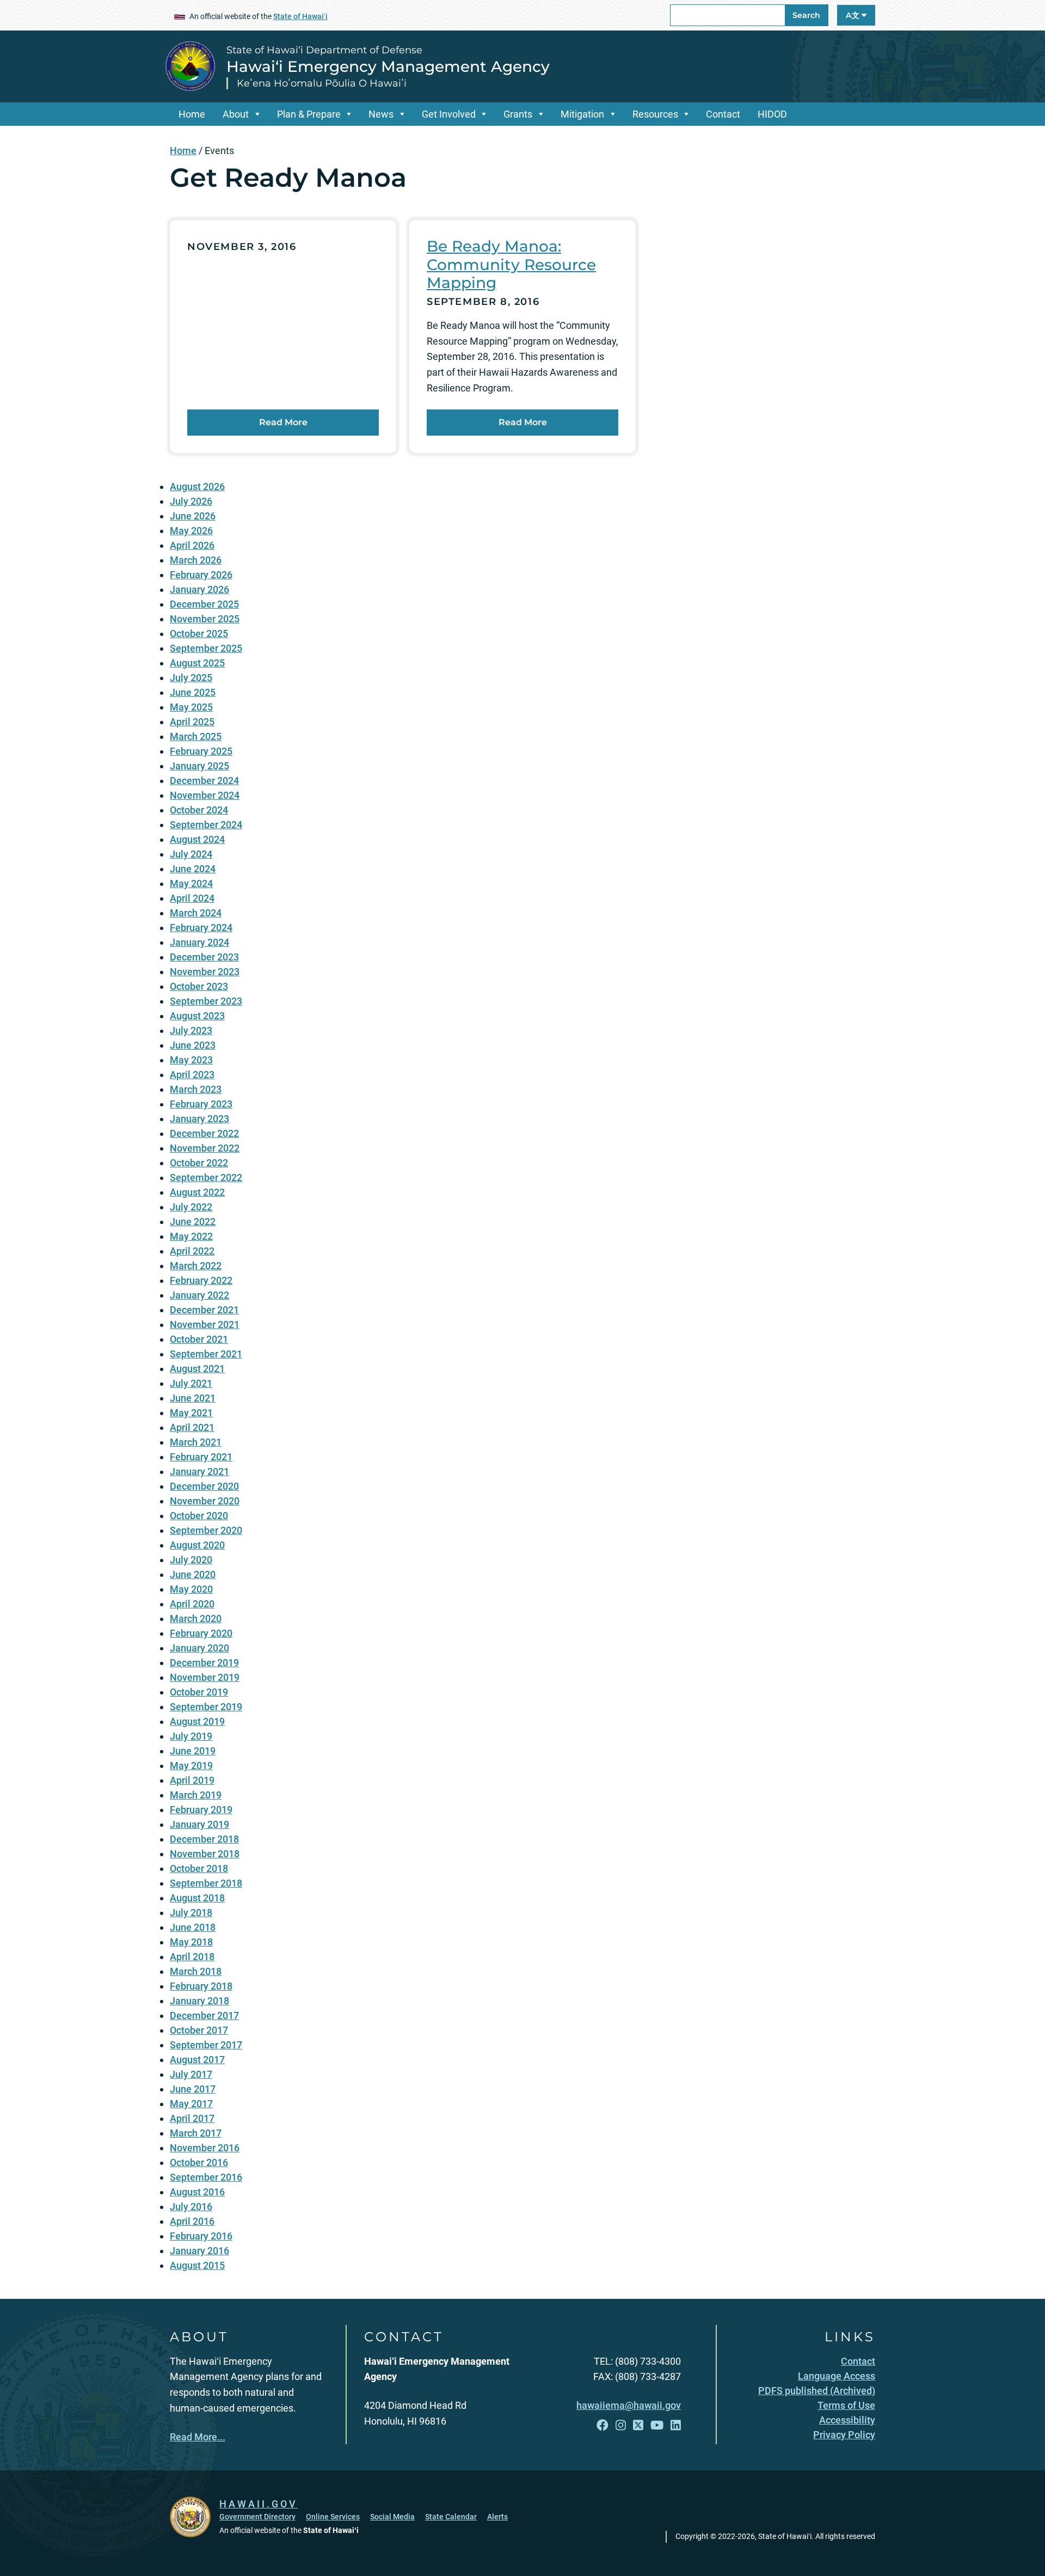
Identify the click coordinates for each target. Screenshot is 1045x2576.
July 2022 (191, 1207)
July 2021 (191, 1383)
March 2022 (196, 1266)
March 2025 (196, 736)
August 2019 (197, 1721)
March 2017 (196, 2133)
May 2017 (191, 2104)
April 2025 (192, 722)
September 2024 (206, 825)
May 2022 (191, 1236)
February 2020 (201, 1633)
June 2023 (193, 1045)
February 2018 (201, 1986)
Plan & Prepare (309, 114)
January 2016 (199, 2251)
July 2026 (191, 501)
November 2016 (205, 2148)
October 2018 (199, 1868)
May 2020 (191, 1589)
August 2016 (197, 2192)
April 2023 (192, 1075)
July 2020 (191, 1560)
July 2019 (191, 1736)
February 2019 (201, 1810)
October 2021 (199, 1339)
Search (806, 15)
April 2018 (192, 1957)
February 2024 (201, 928)
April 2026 (192, 545)
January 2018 (199, 2001)
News (381, 114)
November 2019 (205, 1677)
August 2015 (197, 2265)
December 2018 (204, 1839)
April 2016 (192, 2221)
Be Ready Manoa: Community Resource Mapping (511, 264)
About (236, 114)
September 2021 (206, 1354)
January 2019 (199, 1824)
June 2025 (193, 692)
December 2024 (204, 781)
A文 (854, 15)
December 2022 (204, 1133)
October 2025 (199, 634)
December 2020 (204, 1486)
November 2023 (205, 972)
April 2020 (192, 1604)
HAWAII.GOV (259, 2504)
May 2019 (191, 1766)
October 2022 (199, 1163)
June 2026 (193, 516)
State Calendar (451, 2517)
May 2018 (191, 1942)
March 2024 (196, 913)
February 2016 (201, 2236)
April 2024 (192, 898)
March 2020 (196, 1619)
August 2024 (197, 839)
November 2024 (205, 795)
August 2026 (197, 487)
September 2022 (206, 1177)
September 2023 (206, 1001)
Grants (518, 114)
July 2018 (191, 1913)
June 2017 (193, 2089)
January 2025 (199, 766)
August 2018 (197, 1898)
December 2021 (204, 1310)
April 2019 (192, 1780)
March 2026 (196, 560)
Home (192, 114)
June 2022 (193, 1222)
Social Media (392, 2517)
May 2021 (191, 1413)
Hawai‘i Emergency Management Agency (388, 66)
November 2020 (205, 1501)
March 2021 (196, 1442)
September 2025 (206, 648)
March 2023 (196, 1089)
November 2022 (205, 1148)
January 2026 (199, 589)
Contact (723, 114)
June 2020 (193, 1574)
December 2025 (204, 604)
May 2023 (191, 1060)
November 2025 (205, 619)
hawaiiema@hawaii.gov (629, 2405)
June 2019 (193, 1751)
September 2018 (206, 1883)
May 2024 (191, 883)
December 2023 (204, 957)
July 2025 (191, 678)
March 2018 (196, 1971)
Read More (283, 422)
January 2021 (199, 1471)
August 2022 (197, 1192)
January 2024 (199, 942)
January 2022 (199, 1295)
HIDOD (772, 114)
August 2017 (197, 2060)
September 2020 (206, 1530)
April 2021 (192, 1427)
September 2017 (206, 2045)
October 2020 (199, 1516)
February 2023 (201, 1104)
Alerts (497, 2517)
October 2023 (199, 986)
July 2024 (191, 854)
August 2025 (197, 663)
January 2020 (199, 1648)
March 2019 (196, 1795)
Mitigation (582, 114)
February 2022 (201, 1280)
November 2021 (205, 1324)
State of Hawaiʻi (300, 16)
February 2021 (201, 1457)
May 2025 (191, 707)
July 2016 (191, 2207)
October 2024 (199, 810)
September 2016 (206, 2177)
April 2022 (192, 1251)
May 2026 (191, 531)
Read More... (198, 2437)
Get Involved (449, 114)
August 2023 (197, 1016)
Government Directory (257, 2517)
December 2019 (204, 1663)
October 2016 (199, 2162)
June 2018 (193, 1927)
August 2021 (197, 1369)
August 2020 (197, 1545)
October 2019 (199, 1692)
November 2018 (205, 1854)
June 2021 (193, 1398)
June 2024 (193, 869)
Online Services (333, 2517)
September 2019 (206, 1707)
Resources (655, 114)
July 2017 (191, 2074)
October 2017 (199, 2030)
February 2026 (201, 575)
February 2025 (201, 751)
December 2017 (204, 2015)
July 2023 (191, 1030)
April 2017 (192, 2118)
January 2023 (199, 1119)
